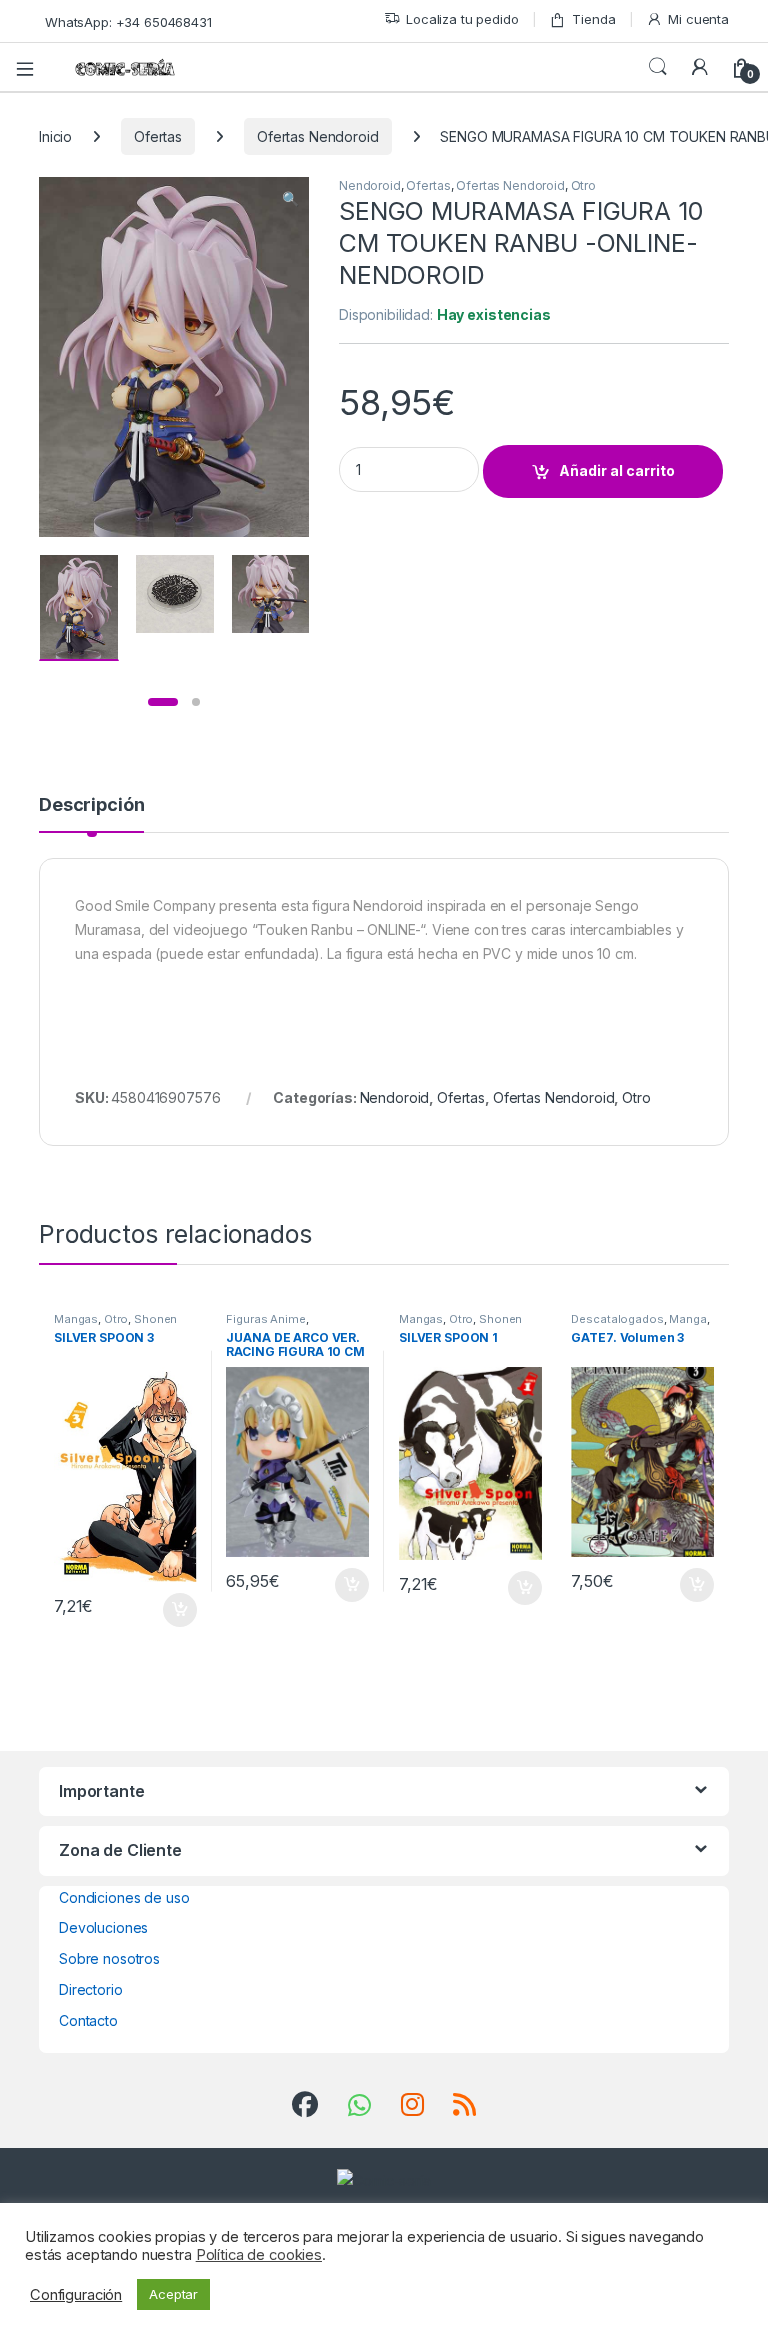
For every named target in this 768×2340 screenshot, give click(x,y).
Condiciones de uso (124, 1897)
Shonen (155, 1319)
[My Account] (700, 67)
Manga (687, 1319)
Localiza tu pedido (462, 19)
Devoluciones (103, 1927)
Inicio (55, 136)
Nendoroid (370, 185)
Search (658, 67)
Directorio (91, 1989)
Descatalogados (617, 1319)
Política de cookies (259, 2255)
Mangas (76, 1319)
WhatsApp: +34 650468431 (128, 22)
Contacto (88, 2020)
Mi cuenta (698, 19)
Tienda (593, 19)
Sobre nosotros (109, 1958)
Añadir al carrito (617, 470)
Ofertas (158, 136)
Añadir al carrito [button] (175, 1610)
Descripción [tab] (91, 805)
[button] (290, 199)
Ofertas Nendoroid (318, 136)
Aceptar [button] (173, 2294)
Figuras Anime (265, 1319)
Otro (583, 185)
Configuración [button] (76, 2295)
